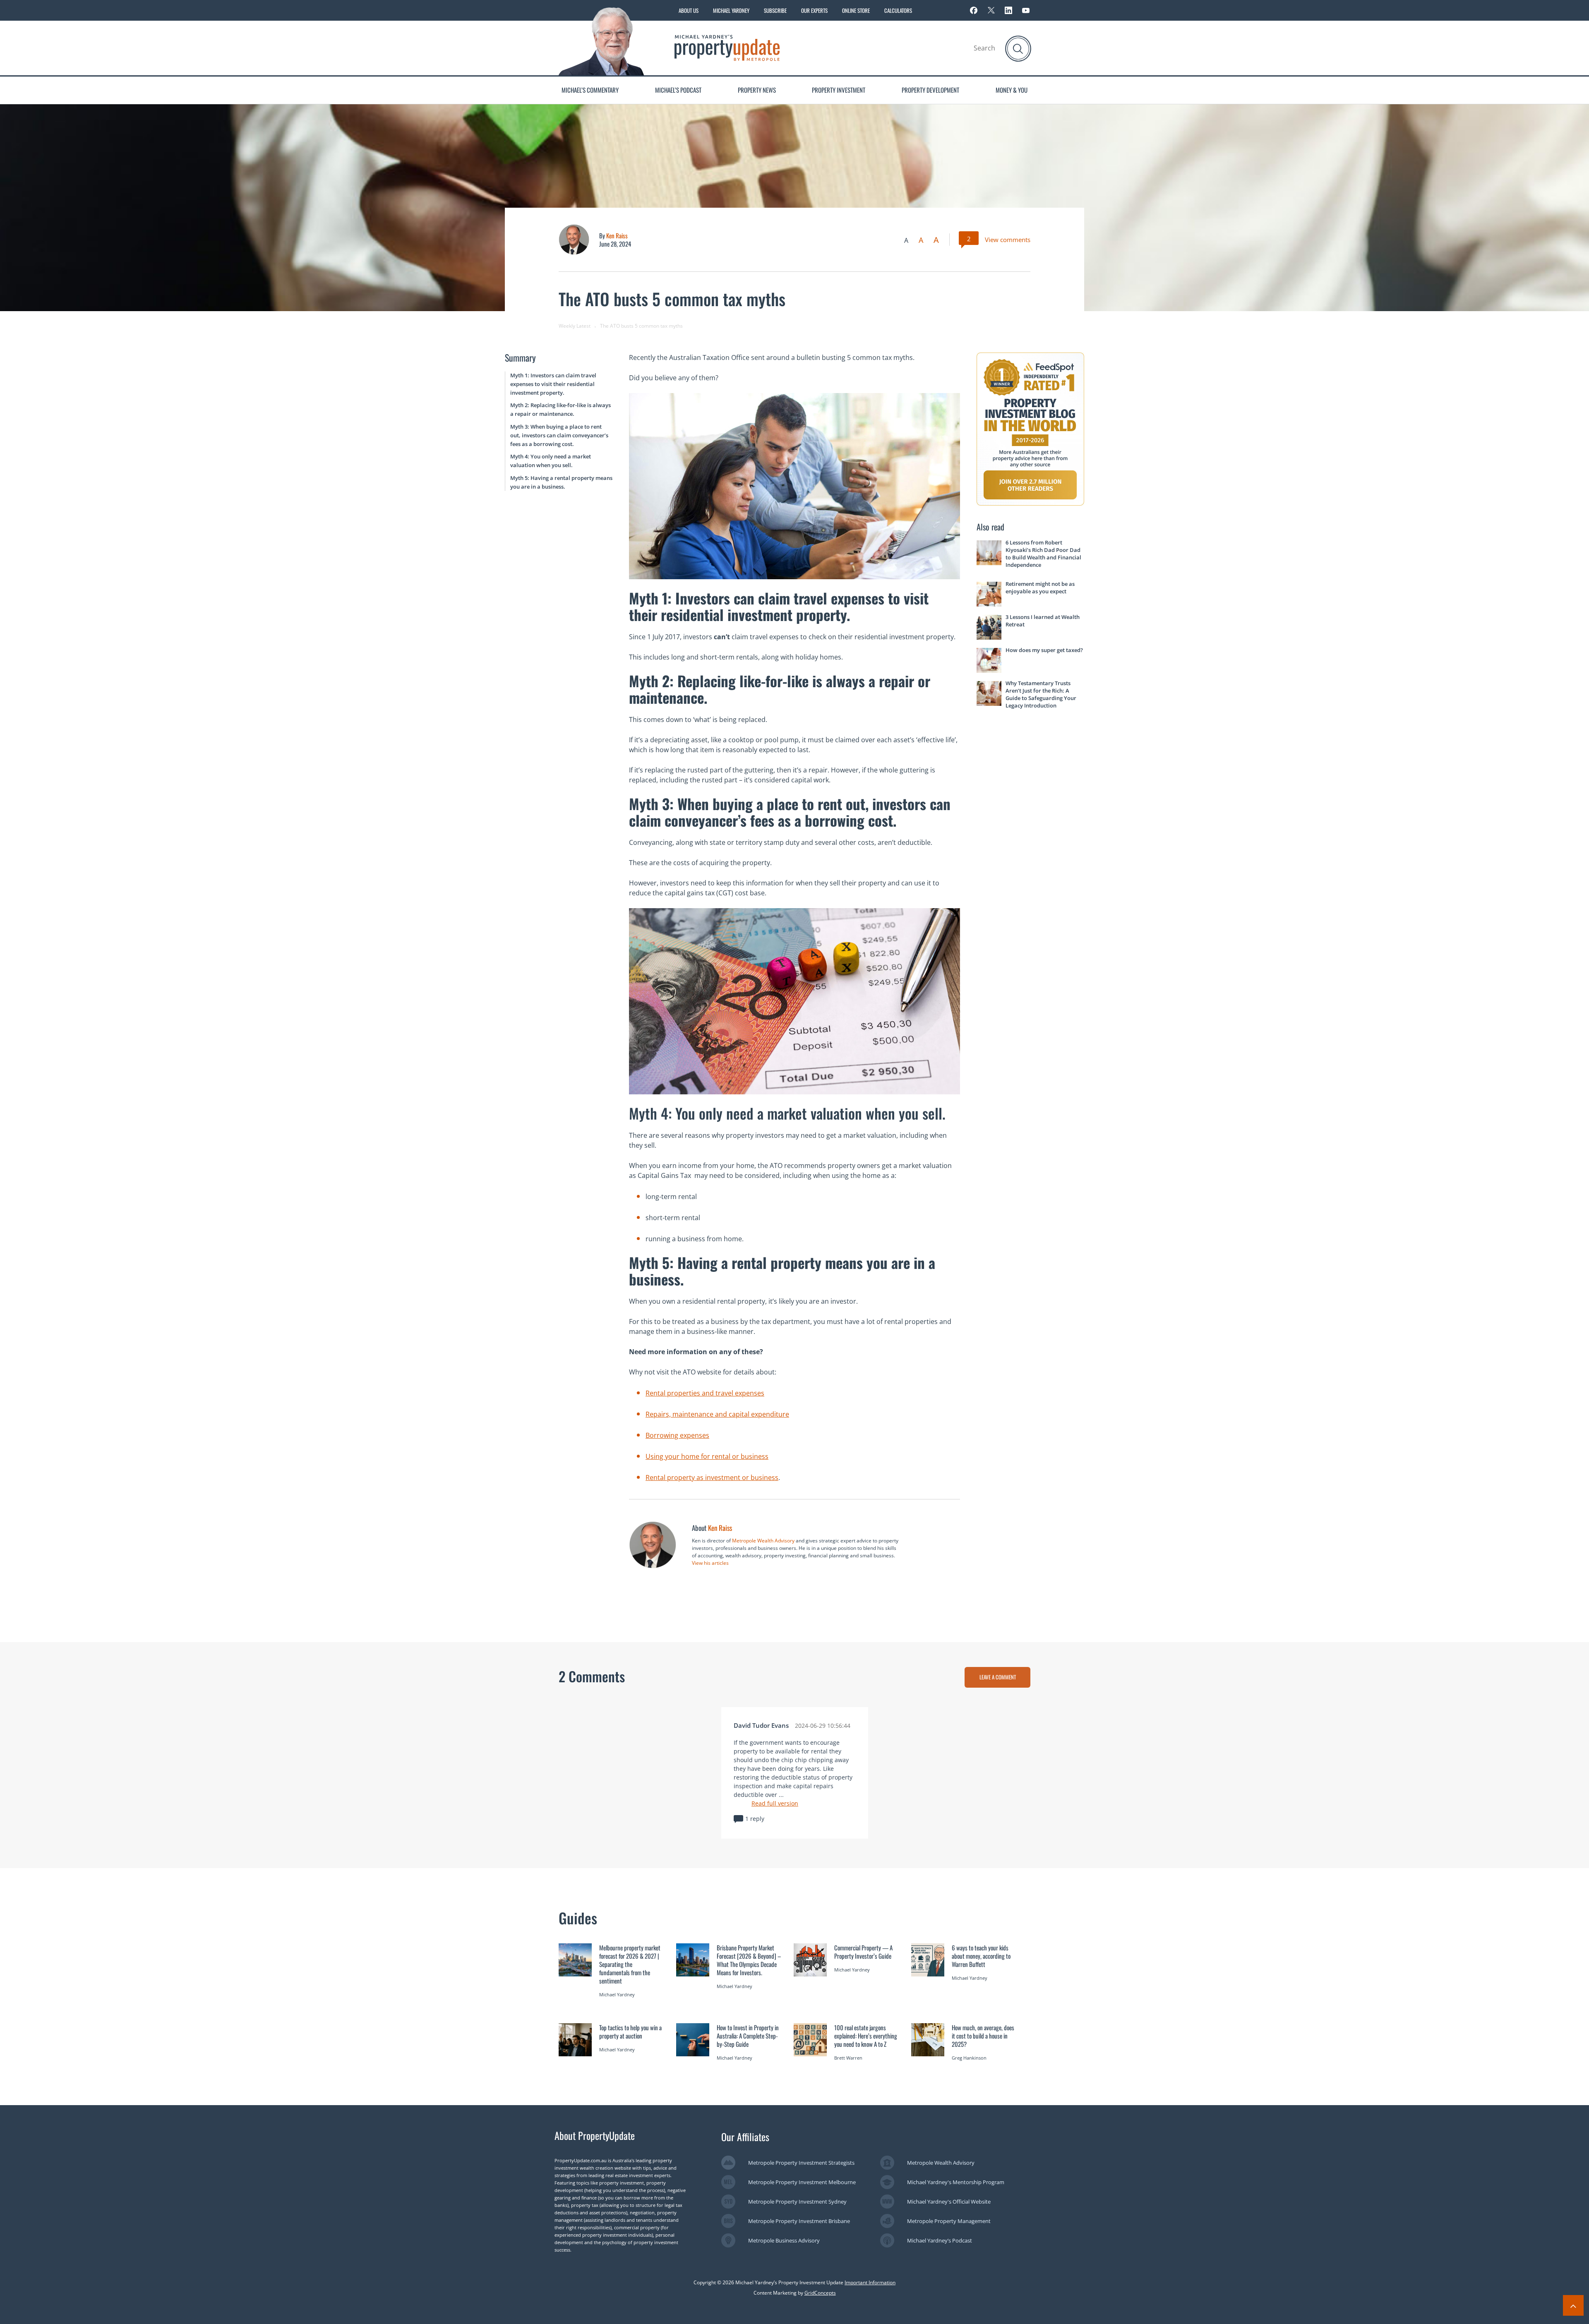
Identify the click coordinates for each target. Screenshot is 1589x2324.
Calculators (898, 10)
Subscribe (775, 10)
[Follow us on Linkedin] (1008, 10)
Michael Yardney (731, 10)
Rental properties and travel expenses (705, 1393)
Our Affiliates (745, 2137)
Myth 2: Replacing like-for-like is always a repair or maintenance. (560, 409)
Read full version (775, 1803)
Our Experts (814, 10)
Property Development (930, 90)
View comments (1008, 240)
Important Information (870, 2282)
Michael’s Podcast (678, 90)
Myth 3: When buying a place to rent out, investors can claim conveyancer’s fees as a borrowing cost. (559, 435)
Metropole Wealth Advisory (763, 1541)
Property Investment (839, 90)
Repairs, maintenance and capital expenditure (717, 1414)
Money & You (1012, 90)
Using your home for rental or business (707, 1456)
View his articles (710, 1563)
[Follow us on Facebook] (974, 10)
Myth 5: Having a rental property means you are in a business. (561, 482)
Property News (757, 90)
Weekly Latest (575, 326)
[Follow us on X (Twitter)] (991, 10)
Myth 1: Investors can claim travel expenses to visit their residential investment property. (553, 384)
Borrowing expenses (677, 1435)
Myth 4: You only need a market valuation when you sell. (551, 461)
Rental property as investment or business (712, 1477)
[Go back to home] (727, 47)
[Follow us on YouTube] (1026, 10)
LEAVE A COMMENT (998, 1677)
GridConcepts (820, 2293)
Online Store (856, 10)
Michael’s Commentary (590, 90)
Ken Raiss (617, 235)
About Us (689, 10)
